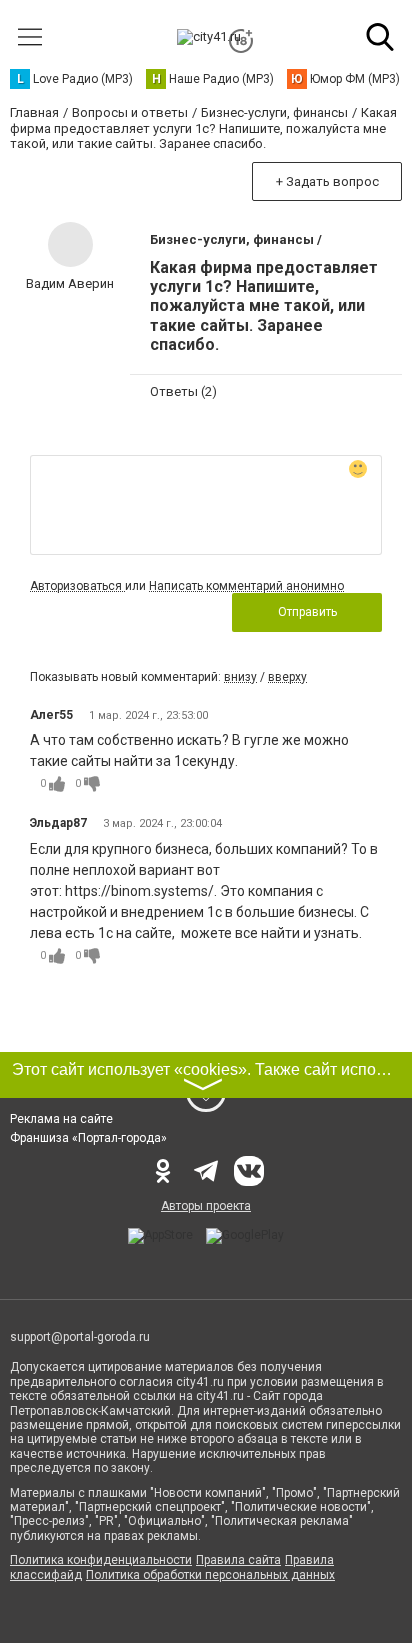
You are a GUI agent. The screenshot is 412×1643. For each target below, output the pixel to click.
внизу (240, 677)
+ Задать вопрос (327, 181)
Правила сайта (238, 1560)
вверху (287, 677)
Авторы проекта (206, 1206)
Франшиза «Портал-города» (88, 1138)
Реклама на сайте (61, 1119)
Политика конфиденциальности (101, 1560)
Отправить (307, 612)
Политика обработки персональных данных (210, 1575)
